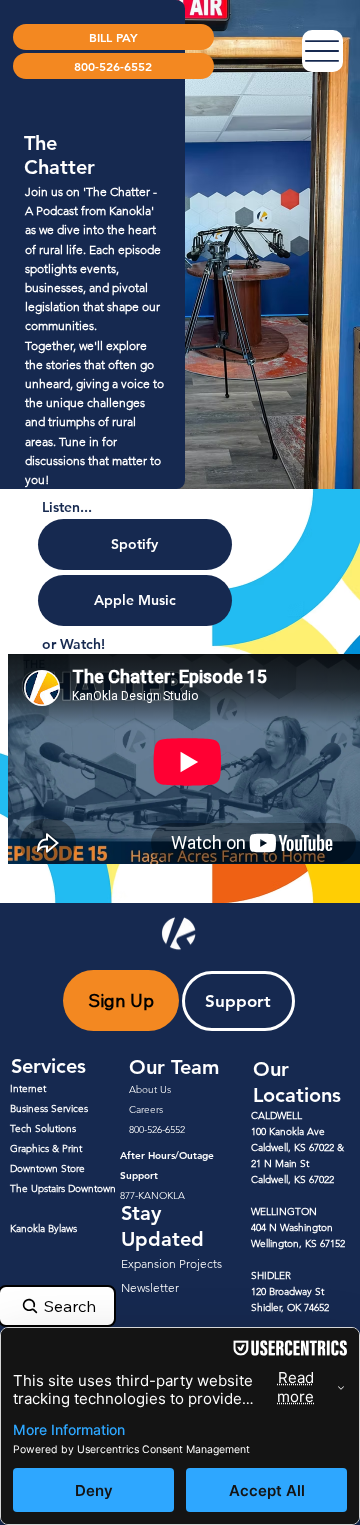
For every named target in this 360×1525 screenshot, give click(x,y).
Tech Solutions (43, 1128)
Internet (28, 1088)
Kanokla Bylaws (43, 1228)
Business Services (49, 1108)
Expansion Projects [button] (171, 1263)
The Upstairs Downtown (63, 1188)
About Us (150, 1089)
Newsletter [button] (150, 1287)
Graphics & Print (46, 1148)
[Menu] (323, 51)
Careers (146, 1109)
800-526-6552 (157, 1129)
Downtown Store (47, 1168)
